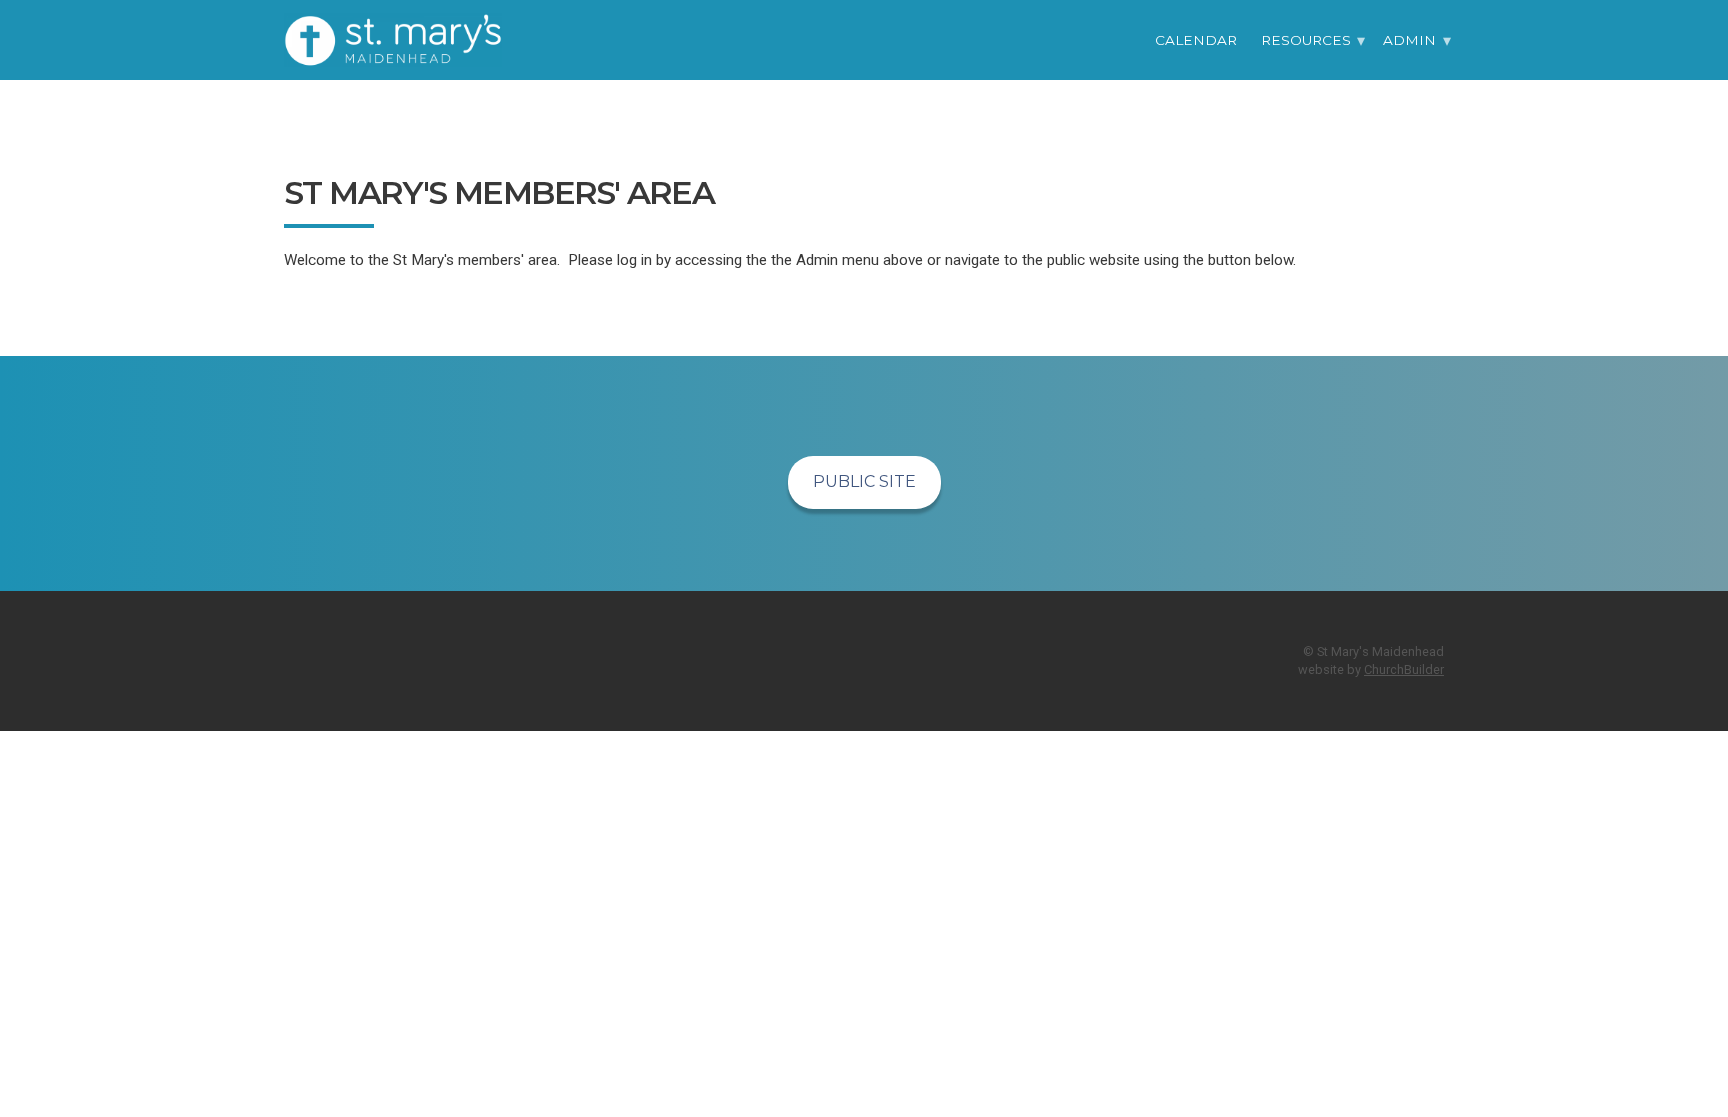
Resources (1306, 40)
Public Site (864, 481)
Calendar (1196, 40)
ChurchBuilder (1404, 669)
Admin (1409, 40)
